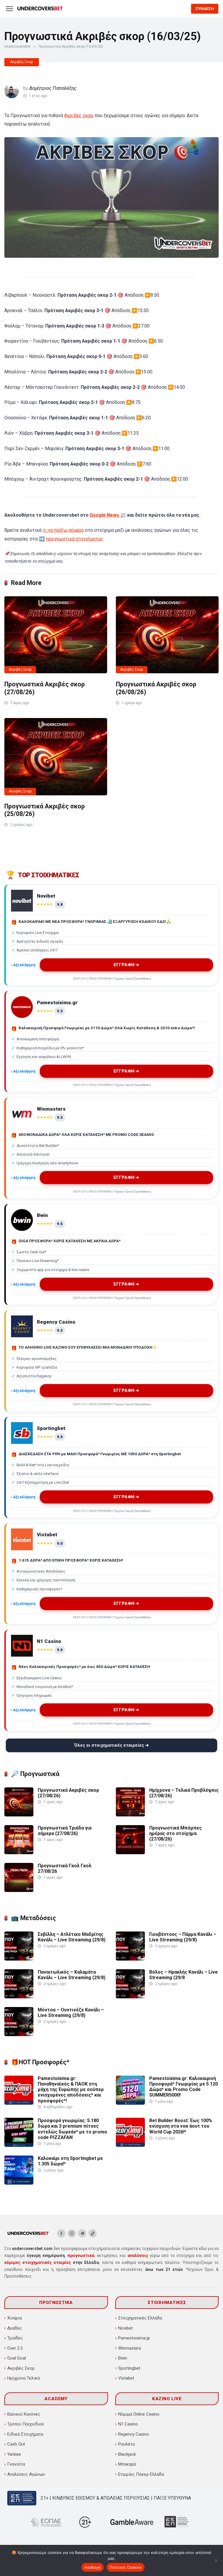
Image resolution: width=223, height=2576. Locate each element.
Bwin (123, 2358)
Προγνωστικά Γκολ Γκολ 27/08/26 (65, 1868)
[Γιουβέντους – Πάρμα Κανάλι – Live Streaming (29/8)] (130, 1959)
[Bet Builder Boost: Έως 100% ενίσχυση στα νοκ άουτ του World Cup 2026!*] (130, 2145)
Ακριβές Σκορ (22, 62)
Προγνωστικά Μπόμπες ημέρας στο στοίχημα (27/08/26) (176, 1833)
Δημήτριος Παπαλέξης (53, 88)
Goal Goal (17, 2358)
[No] (216, 2561)
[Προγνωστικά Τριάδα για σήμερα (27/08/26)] (19, 1853)
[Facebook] (61, 2233)
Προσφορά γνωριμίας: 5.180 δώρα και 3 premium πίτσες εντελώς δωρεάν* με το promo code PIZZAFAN (72, 2129)
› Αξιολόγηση (23, 965)
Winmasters (130, 2348)
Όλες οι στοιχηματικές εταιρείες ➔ (112, 1745)
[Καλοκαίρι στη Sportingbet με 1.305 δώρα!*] (19, 2183)
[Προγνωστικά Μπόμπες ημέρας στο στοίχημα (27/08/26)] (130, 1853)
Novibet (125, 2328)
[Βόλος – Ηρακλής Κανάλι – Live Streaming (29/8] (130, 1997)
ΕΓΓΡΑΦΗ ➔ (127, 965)
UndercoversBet (17, 46)
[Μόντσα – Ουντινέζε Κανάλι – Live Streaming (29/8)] (19, 2035)
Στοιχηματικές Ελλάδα (140, 2318)
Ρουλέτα (126, 2444)
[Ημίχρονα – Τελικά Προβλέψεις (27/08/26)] (130, 1815)
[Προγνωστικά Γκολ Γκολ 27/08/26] (19, 1890)
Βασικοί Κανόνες (24, 2414)
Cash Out (16, 2444)
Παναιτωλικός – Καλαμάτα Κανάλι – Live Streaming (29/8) (72, 1975)
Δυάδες (15, 2328)
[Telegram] (82, 2233)
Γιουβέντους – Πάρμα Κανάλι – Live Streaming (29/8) (183, 1937)
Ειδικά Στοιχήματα (25, 2434)
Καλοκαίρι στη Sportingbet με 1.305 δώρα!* (70, 2161)
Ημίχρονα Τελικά (24, 2378)
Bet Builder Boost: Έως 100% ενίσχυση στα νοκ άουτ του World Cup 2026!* (181, 2126)
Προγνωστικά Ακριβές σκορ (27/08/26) (68, 1793)
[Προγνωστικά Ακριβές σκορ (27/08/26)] (56, 635)
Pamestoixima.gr (134, 2338)
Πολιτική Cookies (126, 2567)
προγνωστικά (81, 2255)
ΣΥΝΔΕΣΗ (205, 9)
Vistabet (126, 2378)
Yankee (14, 2454)
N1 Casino (128, 2424)
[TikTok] (93, 2233)
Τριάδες (15, 2338)
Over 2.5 (15, 2348)
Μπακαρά (127, 2464)
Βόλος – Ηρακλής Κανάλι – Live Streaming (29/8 (184, 1975)
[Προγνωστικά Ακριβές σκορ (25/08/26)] (56, 757)
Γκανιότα (16, 2464)
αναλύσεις (138, 2255)
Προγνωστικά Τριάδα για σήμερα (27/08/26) (65, 1831)
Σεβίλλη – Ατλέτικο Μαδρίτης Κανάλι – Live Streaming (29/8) (72, 1937)
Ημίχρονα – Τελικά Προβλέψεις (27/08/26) (184, 1793)
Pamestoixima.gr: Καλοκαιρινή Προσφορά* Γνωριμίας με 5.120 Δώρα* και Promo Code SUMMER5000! (184, 2087)
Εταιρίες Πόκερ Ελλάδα (141, 2474)
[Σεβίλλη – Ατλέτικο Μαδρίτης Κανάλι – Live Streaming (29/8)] (19, 1959)
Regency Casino (134, 2434)
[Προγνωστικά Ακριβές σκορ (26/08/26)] (167, 635)
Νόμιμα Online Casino (139, 2414)
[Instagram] (72, 2233)
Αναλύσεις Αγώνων (26, 2474)
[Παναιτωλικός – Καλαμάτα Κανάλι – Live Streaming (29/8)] (19, 1997)
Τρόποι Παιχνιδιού (26, 2424)
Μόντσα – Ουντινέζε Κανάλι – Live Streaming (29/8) (71, 2013)
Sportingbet (129, 2368)
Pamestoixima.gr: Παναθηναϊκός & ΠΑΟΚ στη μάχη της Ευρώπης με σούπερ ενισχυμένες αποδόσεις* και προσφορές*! (71, 2090)
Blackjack (127, 2454)
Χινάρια (15, 2318)
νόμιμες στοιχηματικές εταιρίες (38, 2262)
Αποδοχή (93, 2567)
